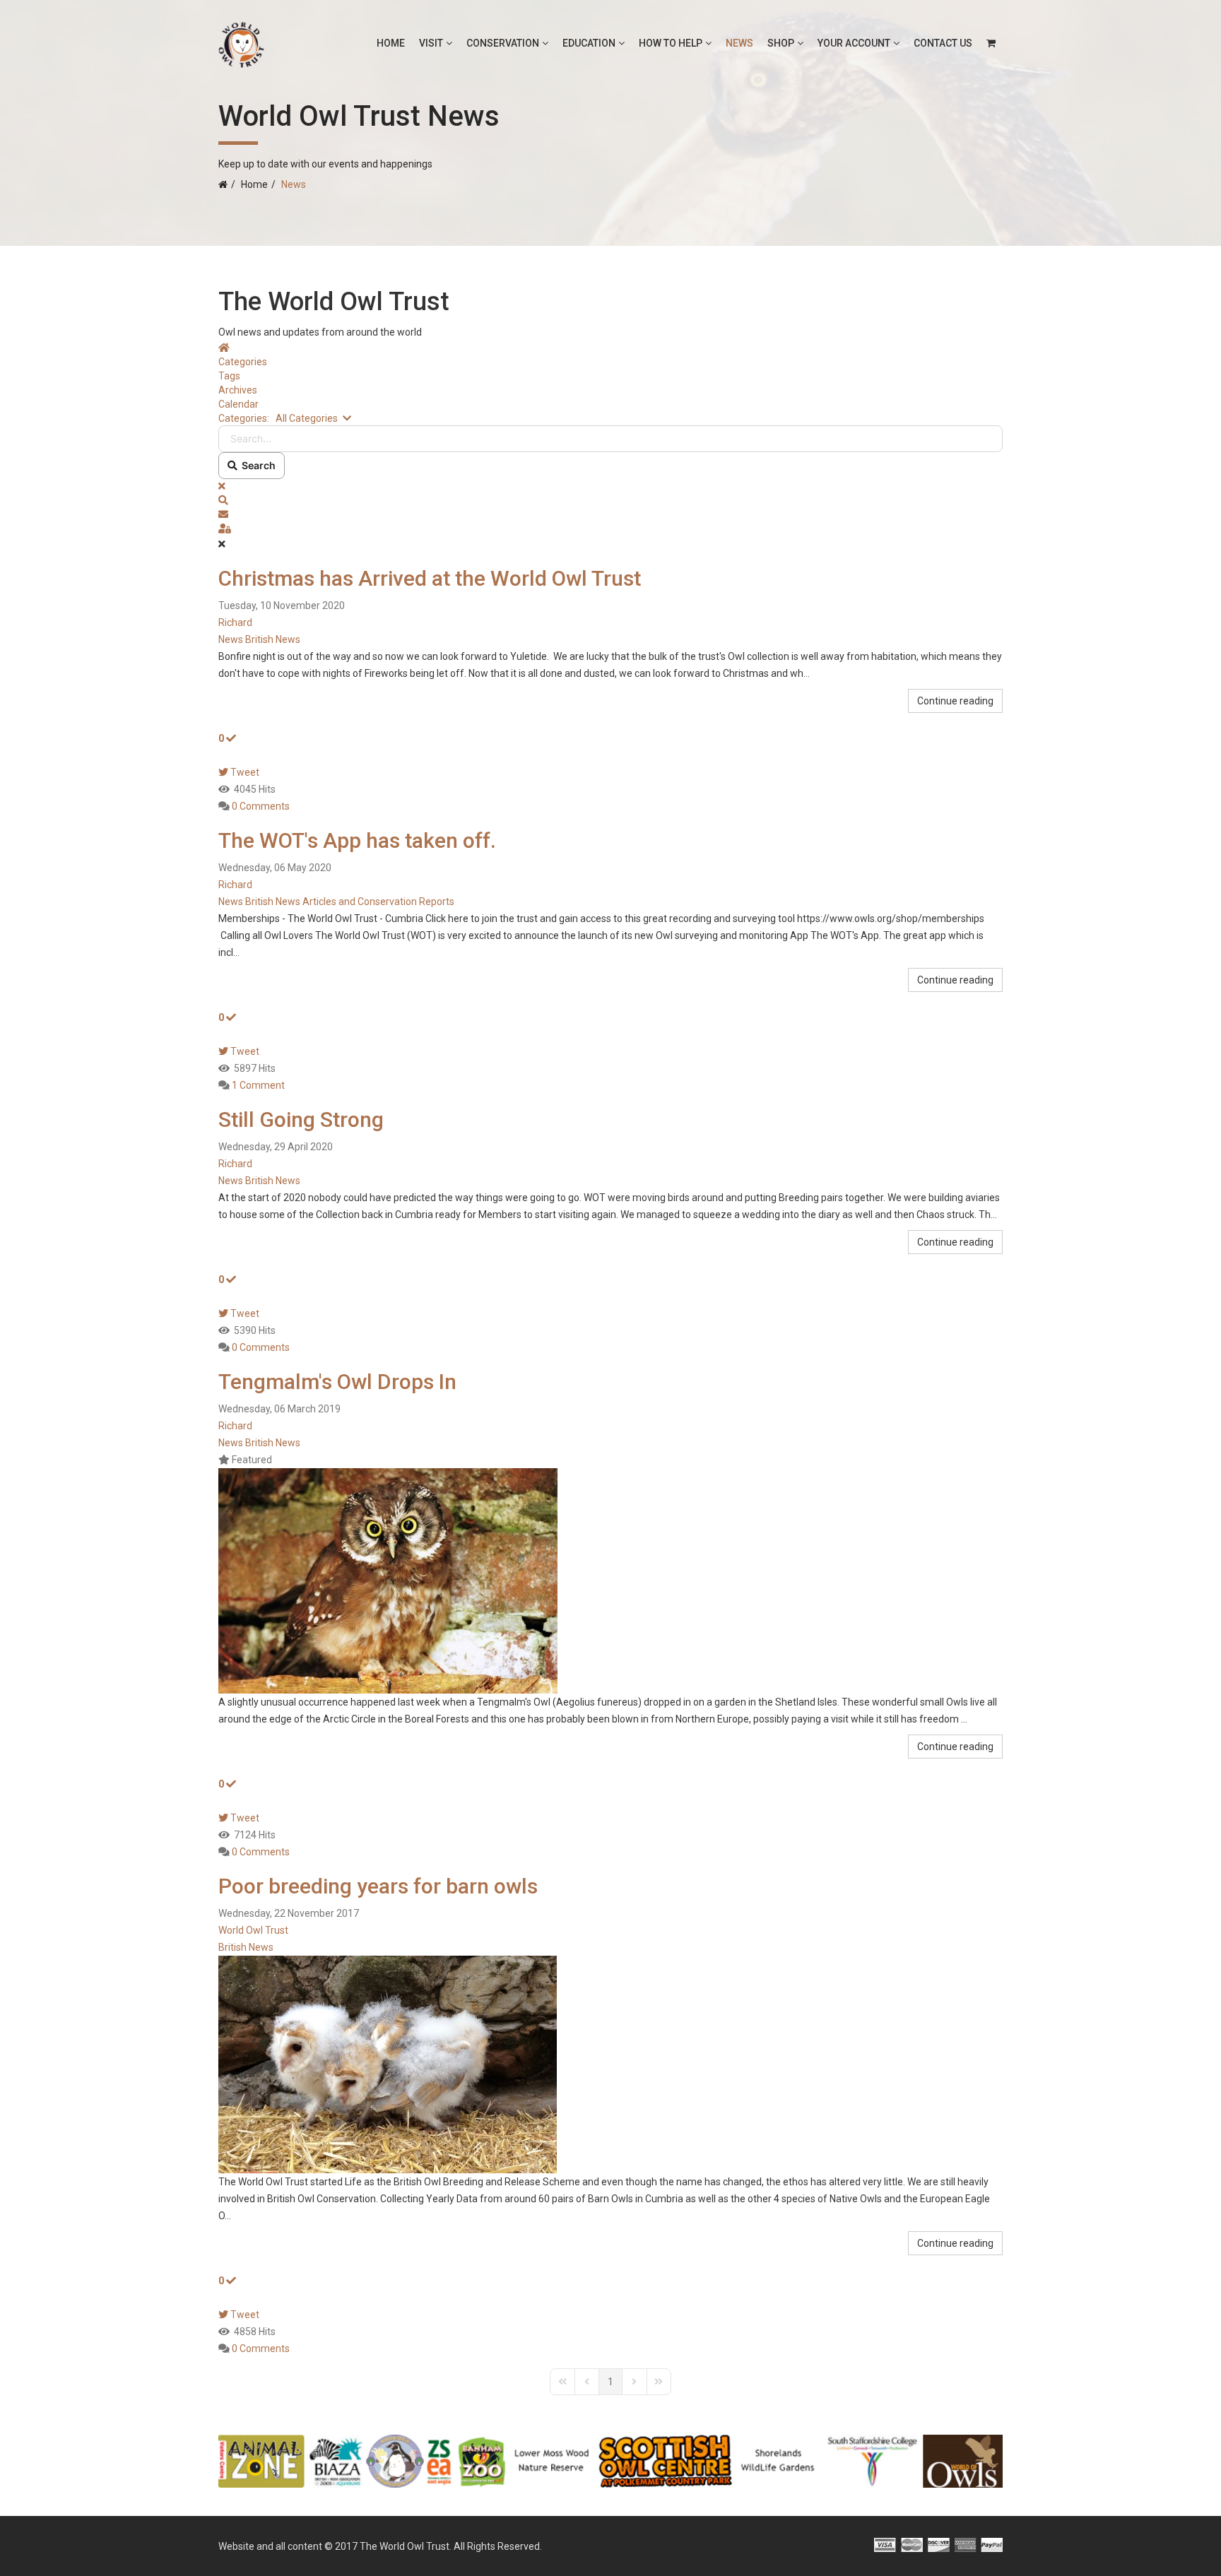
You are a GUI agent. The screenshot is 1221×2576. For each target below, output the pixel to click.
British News (273, 639)
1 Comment (258, 1085)
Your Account (854, 43)
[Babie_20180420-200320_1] (610, 2064)
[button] (610, 500)
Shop (781, 43)
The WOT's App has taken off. (357, 840)
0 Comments (261, 806)
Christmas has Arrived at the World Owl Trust (430, 578)
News (739, 43)
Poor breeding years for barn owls (378, 1886)
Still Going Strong (301, 1119)
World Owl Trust (253, 1930)
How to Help (671, 43)
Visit (431, 43)
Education (589, 43)
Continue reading (955, 701)
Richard (235, 622)
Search (256, 465)
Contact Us (943, 43)
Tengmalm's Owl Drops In (337, 1382)
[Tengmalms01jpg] (610, 1581)
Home (391, 43)
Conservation (503, 43)
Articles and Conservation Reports (378, 902)
